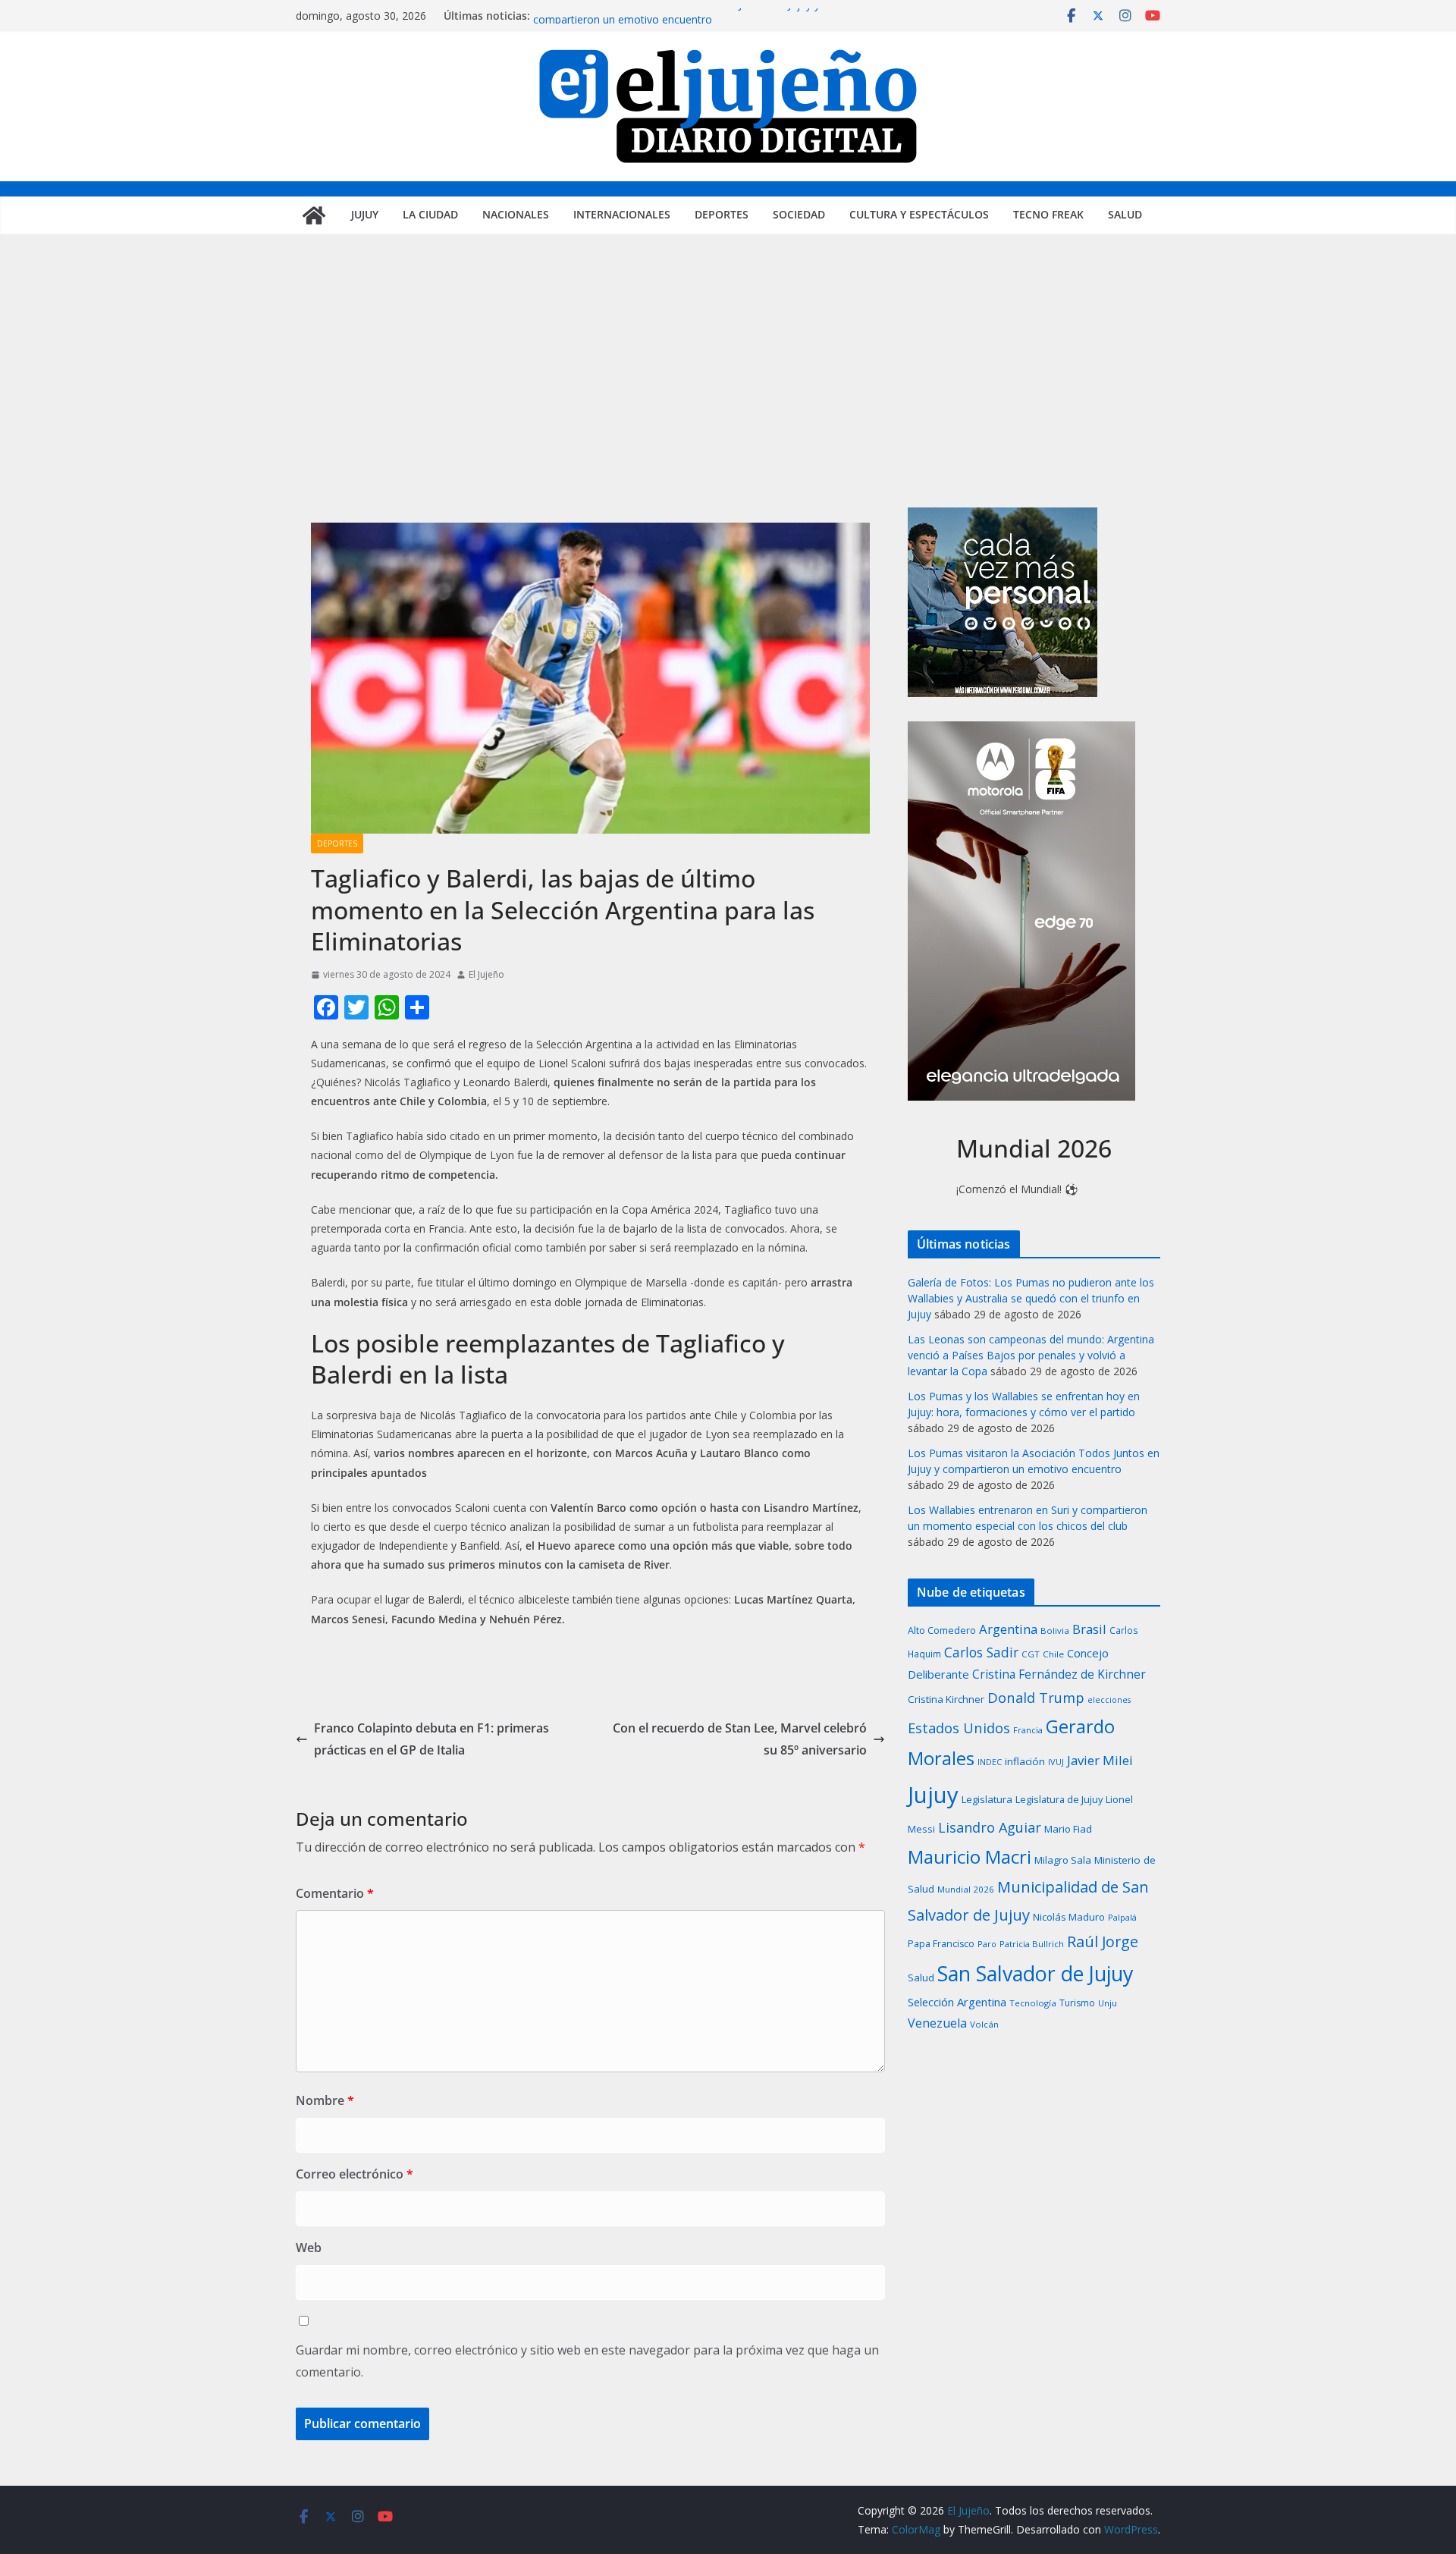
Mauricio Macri (970, 1857)
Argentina (1008, 1629)
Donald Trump (1036, 1697)
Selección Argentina (957, 2002)
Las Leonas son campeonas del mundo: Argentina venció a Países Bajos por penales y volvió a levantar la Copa (1031, 1355)
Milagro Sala (1063, 1860)
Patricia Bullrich (1032, 1944)
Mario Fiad (1068, 1829)
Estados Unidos (959, 1728)
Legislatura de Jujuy (1059, 1799)
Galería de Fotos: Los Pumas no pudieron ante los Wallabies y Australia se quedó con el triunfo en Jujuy (1031, 1298)
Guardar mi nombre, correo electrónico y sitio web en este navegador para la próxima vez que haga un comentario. (587, 2361)
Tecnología (1033, 2003)
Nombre (325, 2100)
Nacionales (516, 214)
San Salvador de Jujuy (1035, 1973)
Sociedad (799, 214)
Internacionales (622, 214)
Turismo (1077, 2003)
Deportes (722, 214)
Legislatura (987, 1799)
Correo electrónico (355, 2174)
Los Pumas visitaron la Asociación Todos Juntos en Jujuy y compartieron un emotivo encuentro (676, 23)
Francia (1028, 1730)
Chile (1053, 1654)
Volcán (984, 2024)
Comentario (335, 1893)
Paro (987, 1944)
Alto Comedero (942, 1630)
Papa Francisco (941, 1944)
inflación (1025, 1761)
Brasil (1089, 1629)
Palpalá (1122, 1917)
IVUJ (1056, 1762)
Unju (1108, 2003)
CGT (1031, 1654)
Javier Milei (1100, 1760)
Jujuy (365, 214)
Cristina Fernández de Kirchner (1059, 1674)
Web (309, 2248)
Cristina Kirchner (946, 1699)
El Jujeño (486, 974)
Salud (1125, 214)
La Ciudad (430, 214)
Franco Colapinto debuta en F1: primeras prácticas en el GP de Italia (431, 1739)
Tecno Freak (1048, 214)
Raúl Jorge (1103, 1941)
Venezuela (937, 2023)
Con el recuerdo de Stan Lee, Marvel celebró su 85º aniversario (740, 1739)
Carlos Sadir (981, 1652)
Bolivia (1055, 1630)
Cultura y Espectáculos (919, 214)
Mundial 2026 (966, 1889)
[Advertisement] (728, 394)
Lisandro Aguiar (990, 1827)
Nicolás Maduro (1069, 1917)
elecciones (1109, 1700)
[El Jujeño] (314, 215)
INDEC (990, 1762)
